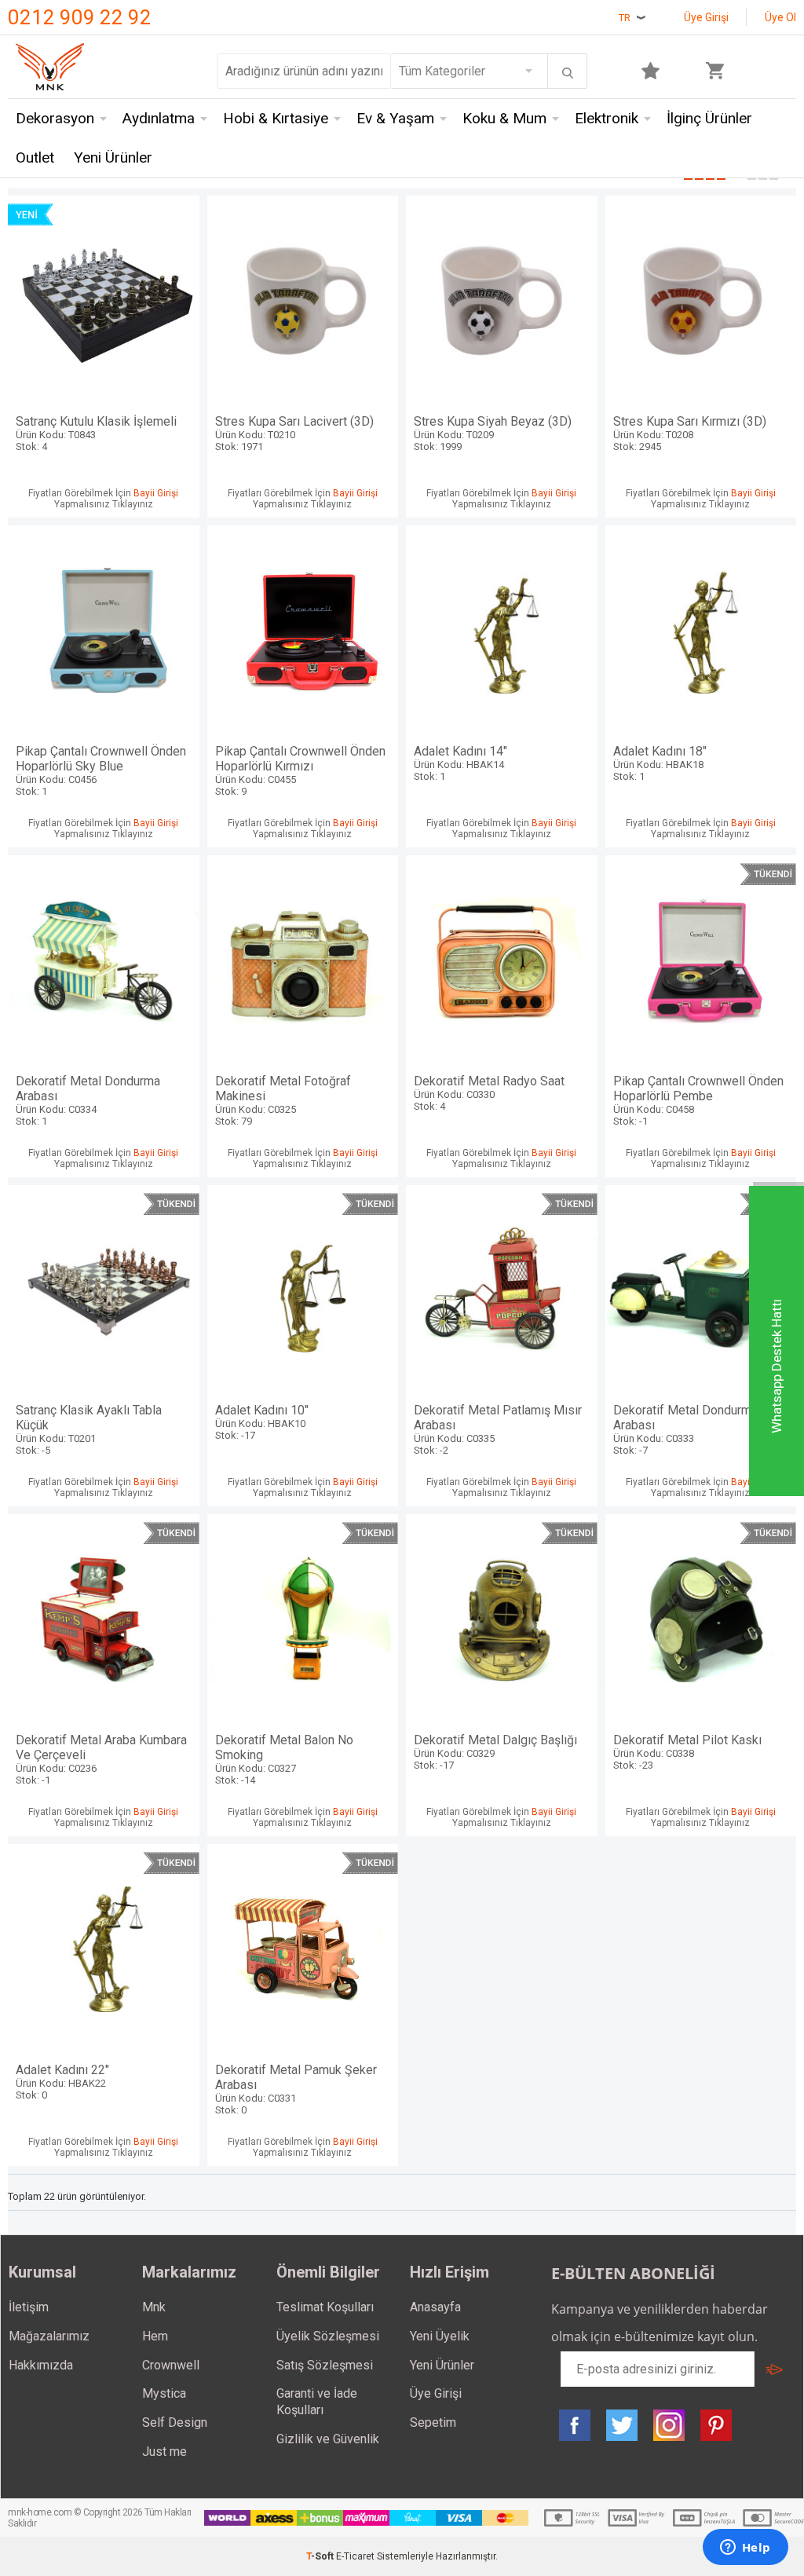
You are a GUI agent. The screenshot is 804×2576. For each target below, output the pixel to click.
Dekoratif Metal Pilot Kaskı (687, 1752)
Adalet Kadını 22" (62, 2082)
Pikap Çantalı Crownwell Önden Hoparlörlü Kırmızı (300, 770)
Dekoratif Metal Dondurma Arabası (88, 1100)
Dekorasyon (55, 118)
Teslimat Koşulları (325, 2307)
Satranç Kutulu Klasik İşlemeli (96, 433)
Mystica (164, 2393)
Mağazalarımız (49, 2336)
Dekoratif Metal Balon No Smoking (284, 1759)
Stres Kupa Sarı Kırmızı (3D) (690, 433)
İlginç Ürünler (709, 118)
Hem (155, 2336)
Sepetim (433, 2422)
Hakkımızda (41, 2365)
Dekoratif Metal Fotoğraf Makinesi (283, 1100)
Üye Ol (780, 17)
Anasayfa (435, 2307)
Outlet (35, 157)
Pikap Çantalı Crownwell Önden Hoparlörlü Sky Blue (101, 770)
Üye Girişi (706, 17)
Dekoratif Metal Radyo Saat (489, 1093)
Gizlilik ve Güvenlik (328, 2439)
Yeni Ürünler (113, 157)
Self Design (175, 2422)
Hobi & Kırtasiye (276, 118)
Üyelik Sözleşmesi (328, 2336)
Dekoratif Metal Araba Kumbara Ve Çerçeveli (101, 1759)
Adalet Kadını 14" (460, 763)
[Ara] (568, 73)
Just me (164, 2452)
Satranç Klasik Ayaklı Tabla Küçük (89, 1429)
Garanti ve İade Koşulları (317, 2402)
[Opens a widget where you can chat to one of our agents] (745, 2549)
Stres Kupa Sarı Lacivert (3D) (294, 433)
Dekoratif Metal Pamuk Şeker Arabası (296, 2089)
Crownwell (171, 2365)
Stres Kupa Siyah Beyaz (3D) (493, 433)
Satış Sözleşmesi (325, 2365)
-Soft (321, 2556)
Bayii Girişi (156, 493)
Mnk (154, 2307)
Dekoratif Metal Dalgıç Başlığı (495, 1752)
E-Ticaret (355, 2556)
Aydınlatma (159, 118)
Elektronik (607, 118)
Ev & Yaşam (395, 118)
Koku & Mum (504, 118)
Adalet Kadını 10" (262, 1422)
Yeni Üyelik (440, 2336)
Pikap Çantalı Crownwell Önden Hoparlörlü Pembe (698, 1100)
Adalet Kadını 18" (660, 763)
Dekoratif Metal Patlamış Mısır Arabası (498, 1429)
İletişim (29, 2307)
